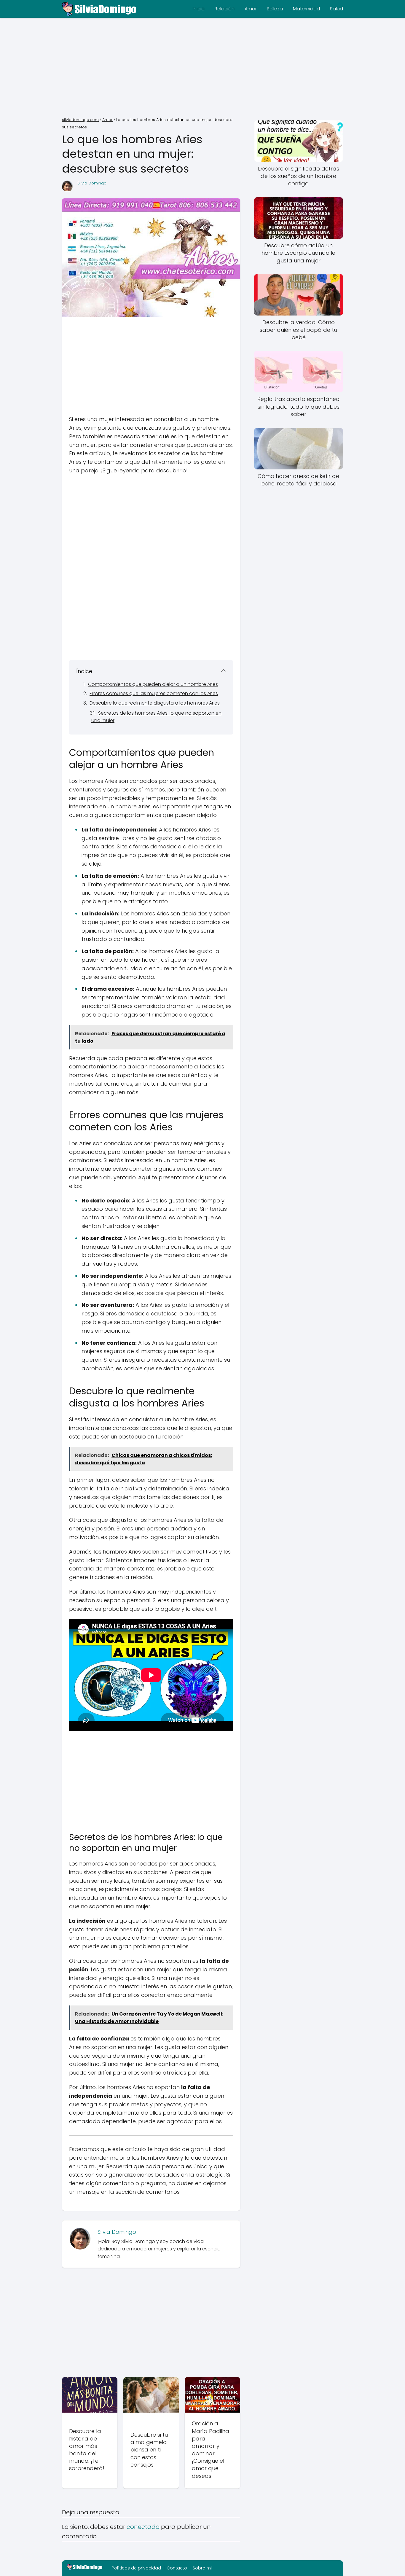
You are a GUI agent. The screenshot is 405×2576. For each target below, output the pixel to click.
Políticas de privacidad (136, 2568)
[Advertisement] (203, 68)
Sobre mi (202, 2568)
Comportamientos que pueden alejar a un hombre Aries (153, 684)
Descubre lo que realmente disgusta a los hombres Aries (155, 703)
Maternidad (306, 9)
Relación (225, 9)
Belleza (275, 9)
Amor (251, 9)
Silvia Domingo (92, 183)
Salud (337, 9)
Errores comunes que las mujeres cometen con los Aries (154, 693)
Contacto (177, 2568)
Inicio (199, 9)
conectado (143, 2527)
